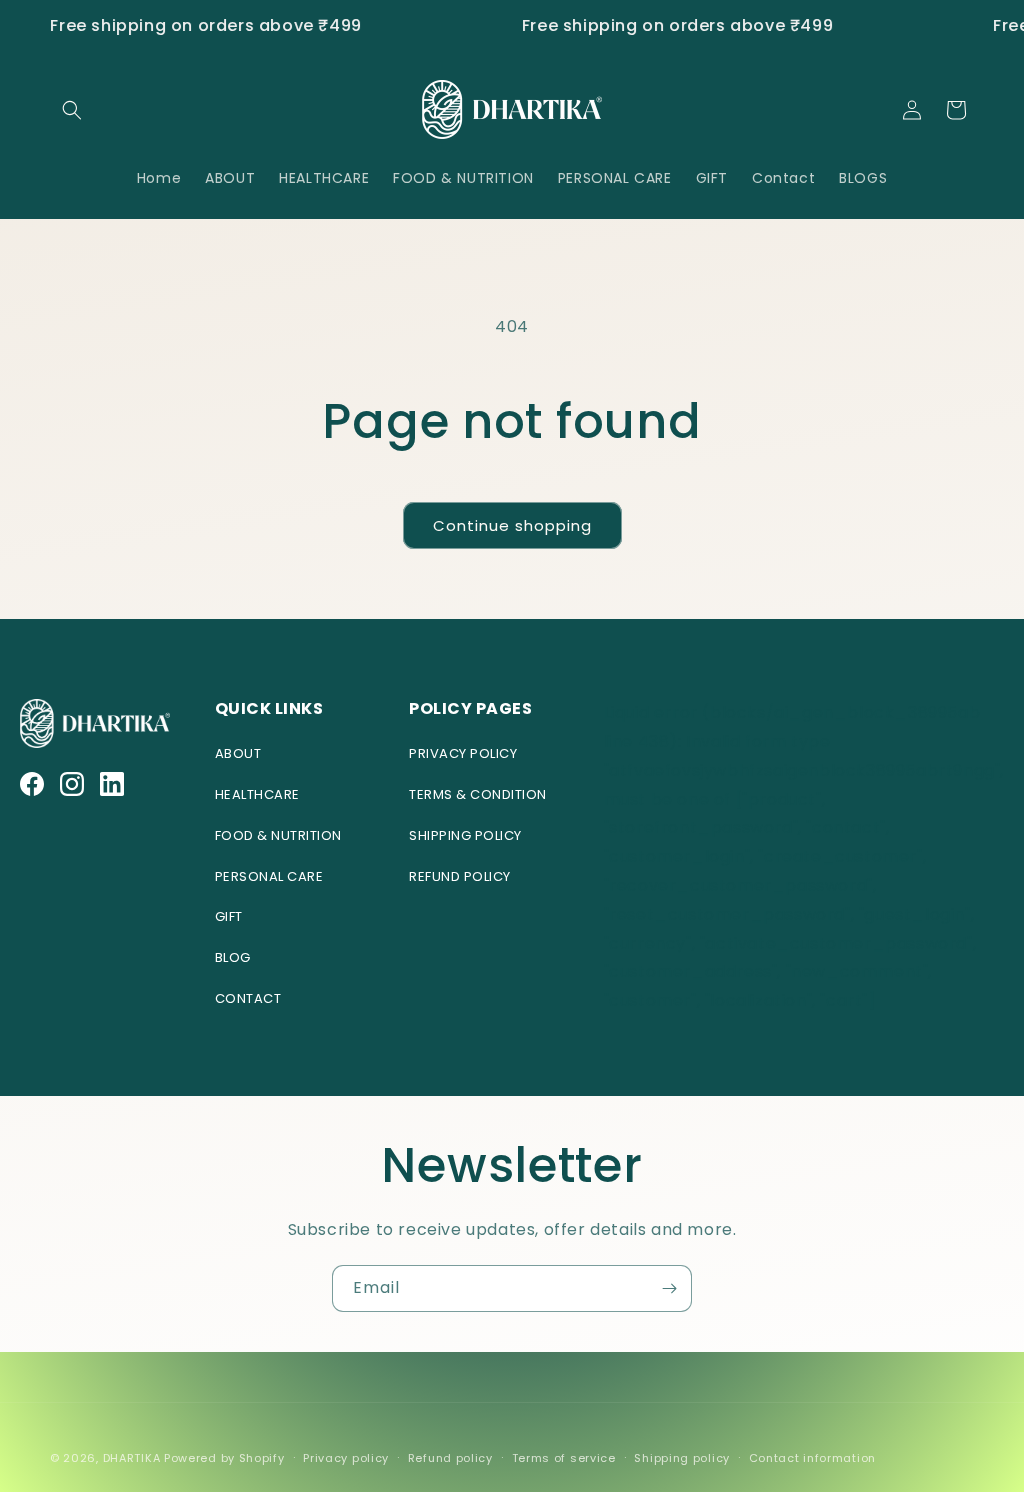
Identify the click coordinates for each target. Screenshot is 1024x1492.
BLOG (233, 957)
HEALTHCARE (257, 794)
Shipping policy (682, 1458)
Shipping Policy (465, 835)
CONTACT (248, 998)
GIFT (229, 916)
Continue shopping (512, 525)
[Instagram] (72, 784)
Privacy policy (346, 1458)
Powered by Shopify (224, 1458)
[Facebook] (32, 784)
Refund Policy (460, 876)
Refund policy (450, 1458)
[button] (72, 110)
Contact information (812, 1458)
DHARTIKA (132, 1458)
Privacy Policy (463, 753)
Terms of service (564, 1458)
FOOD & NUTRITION (278, 835)
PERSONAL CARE (269, 876)
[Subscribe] (669, 1288)
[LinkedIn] (112, 784)
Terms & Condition (478, 794)
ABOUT (238, 753)
